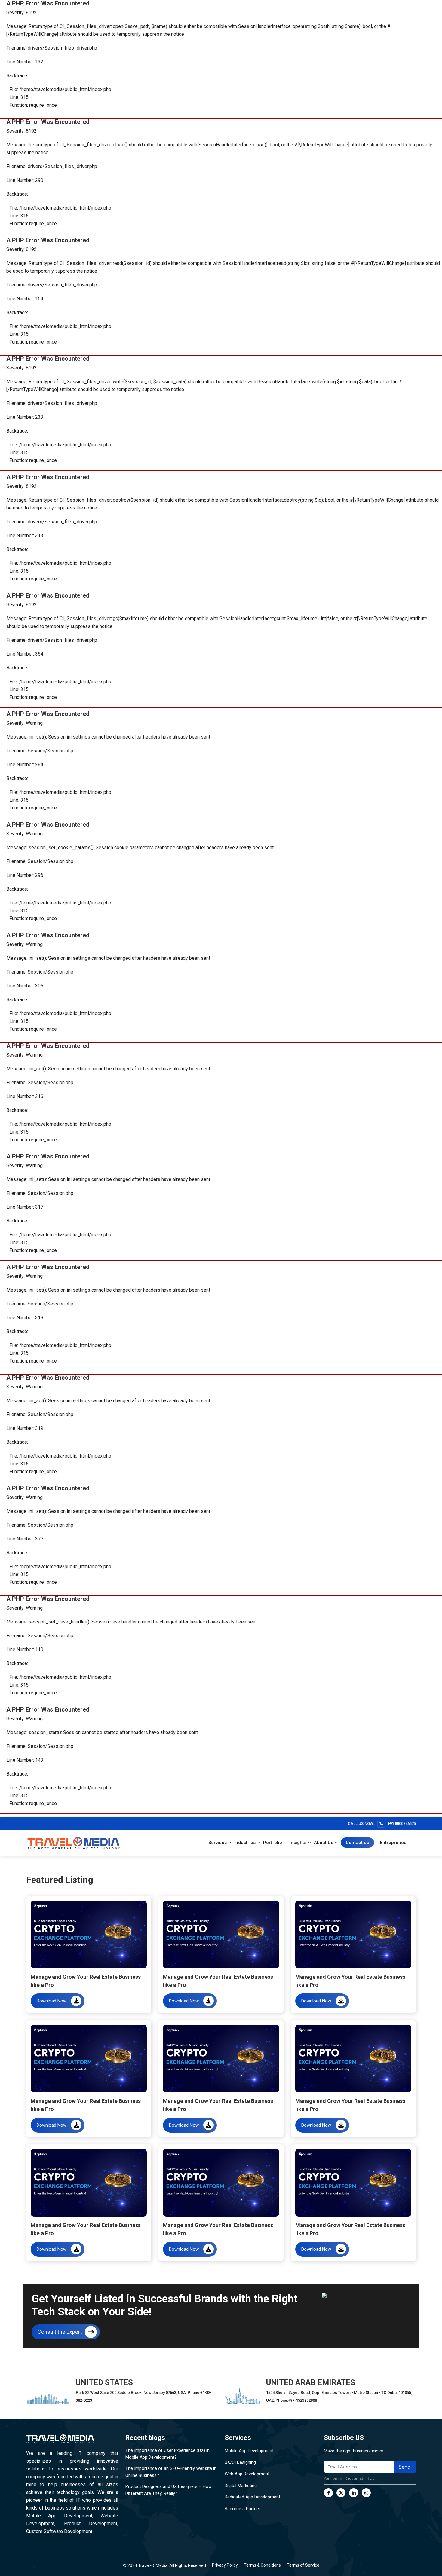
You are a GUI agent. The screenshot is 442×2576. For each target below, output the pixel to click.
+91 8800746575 (402, 1823)
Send (405, 2467)
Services (218, 1843)
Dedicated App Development (252, 2497)
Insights (298, 1843)
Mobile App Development (249, 2451)
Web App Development (247, 2474)
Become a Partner (242, 2509)
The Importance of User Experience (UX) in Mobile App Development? (167, 2454)
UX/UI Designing (240, 2462)
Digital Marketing (241, 2486)
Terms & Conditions (262, 2565)
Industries (245, 1843)
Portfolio (273, 1843)
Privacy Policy (225, 2565)
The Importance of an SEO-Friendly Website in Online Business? (171, 2472)
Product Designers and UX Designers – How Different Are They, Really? (169, 2490)
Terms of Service (303, 2565)
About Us (324, 1843)
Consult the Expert (60, 2332)
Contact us (357, 1843)
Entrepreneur (394, 1843)
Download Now (52, 2001)
